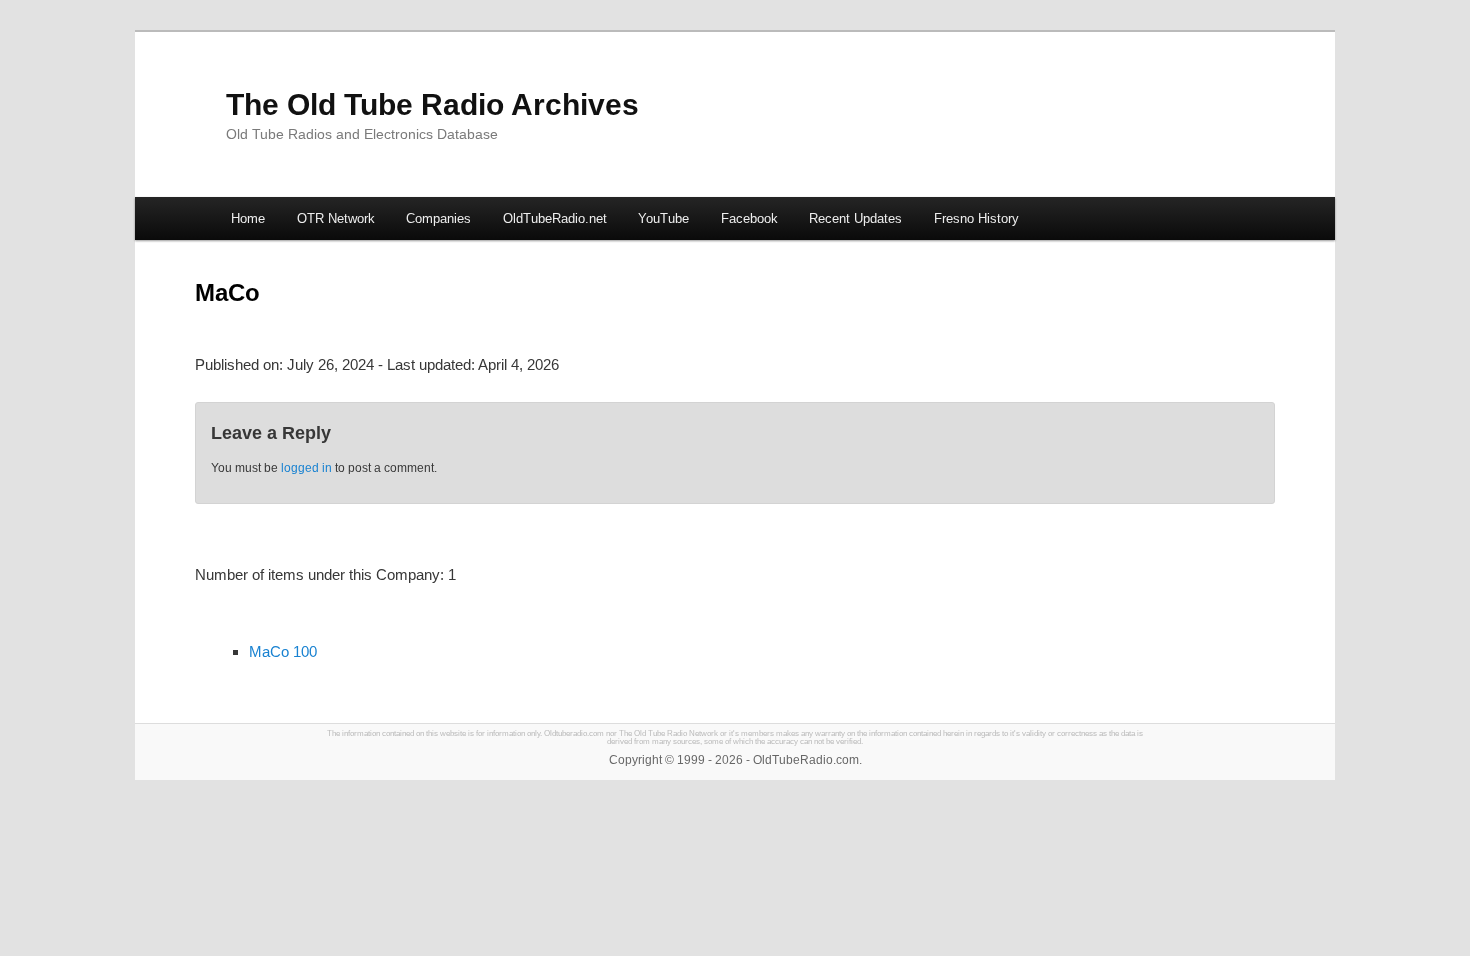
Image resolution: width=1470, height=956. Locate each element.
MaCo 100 (283, 651)
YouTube (663, 218)
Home (248, 218)
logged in (306, 468)
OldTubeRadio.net (555, 218)
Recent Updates (855, 218)
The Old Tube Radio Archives (432, 104)
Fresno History (976, 218)
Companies (438, 218)
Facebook (749, 218)
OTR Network (336, 218)
